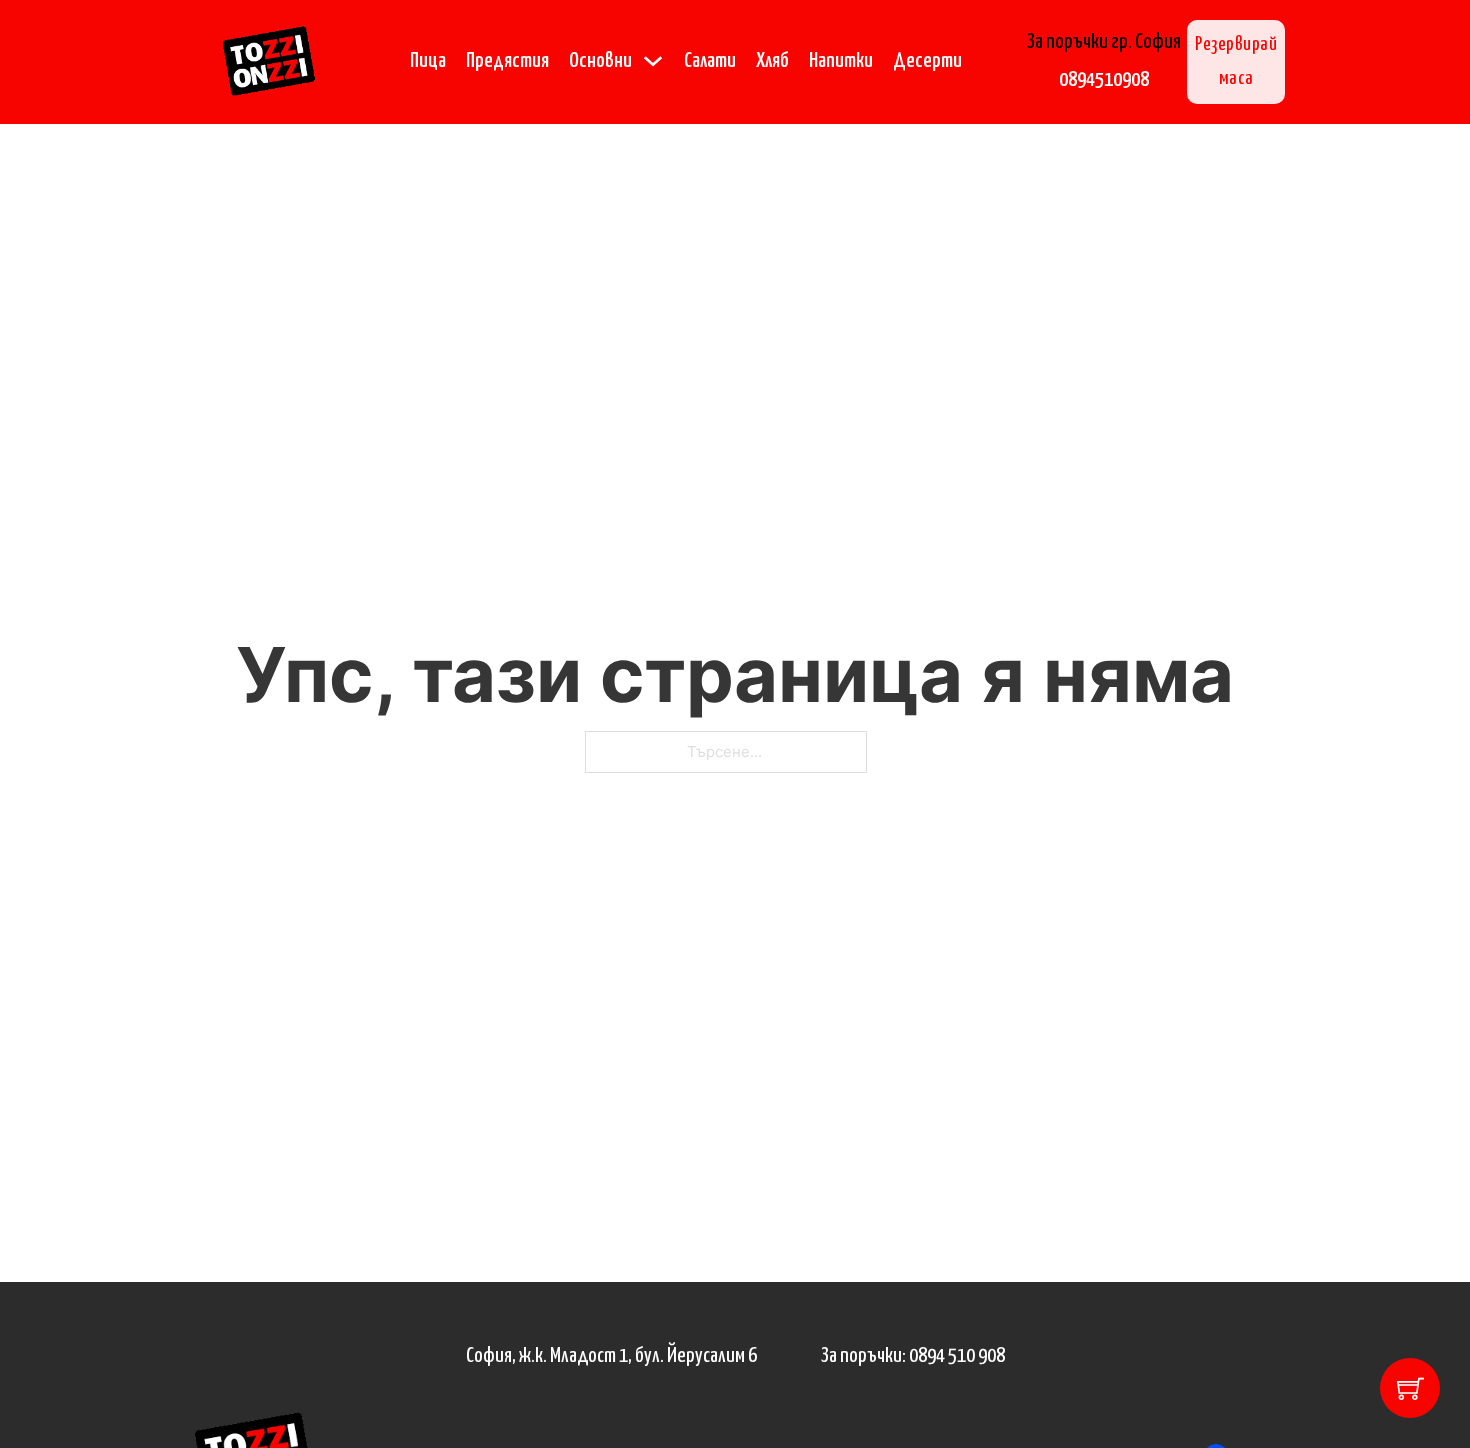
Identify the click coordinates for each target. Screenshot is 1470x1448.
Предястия (507, 61)
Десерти (927, 61)
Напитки (841, 61)
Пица (428, 61)
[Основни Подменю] (653, 61)
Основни (600, 61)
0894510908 (1104, 80)
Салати (710, 61)
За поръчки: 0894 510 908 (913, 1356)
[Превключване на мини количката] (1410, 1388)
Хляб (772, 61)
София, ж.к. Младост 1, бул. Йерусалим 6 (611, 1356)
